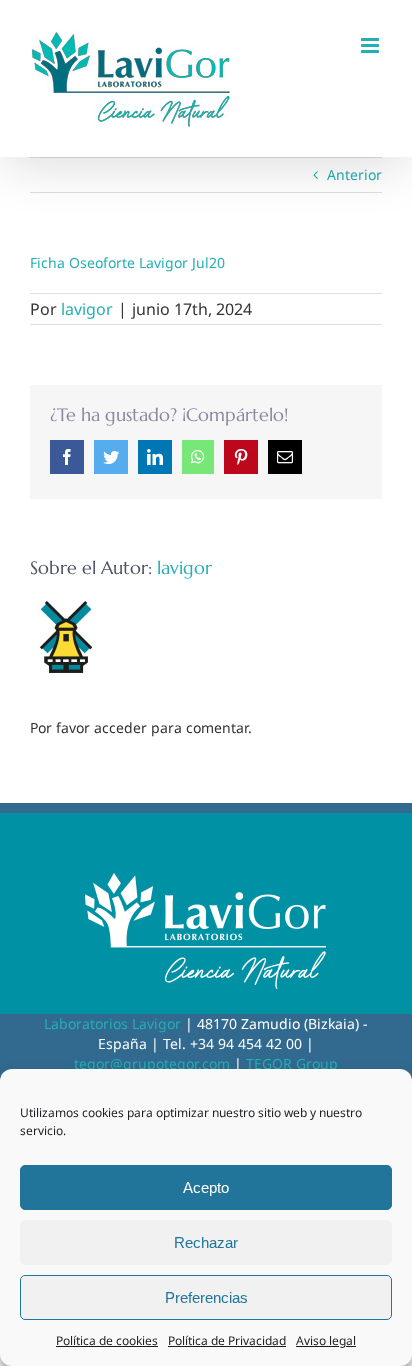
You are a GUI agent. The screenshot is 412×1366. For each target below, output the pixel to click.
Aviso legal (326, 1340)
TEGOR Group (292, 1063)
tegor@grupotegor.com (152, 1063)
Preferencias (206, 1297)
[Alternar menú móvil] (371, 45)
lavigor (87, 309)
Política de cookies (107, 1340)
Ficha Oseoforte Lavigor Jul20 (127, 262)
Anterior (354, 174)
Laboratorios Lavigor (112, 1023)
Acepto (206, 1187)
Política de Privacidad (227, 1340)
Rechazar (206, 1242)
